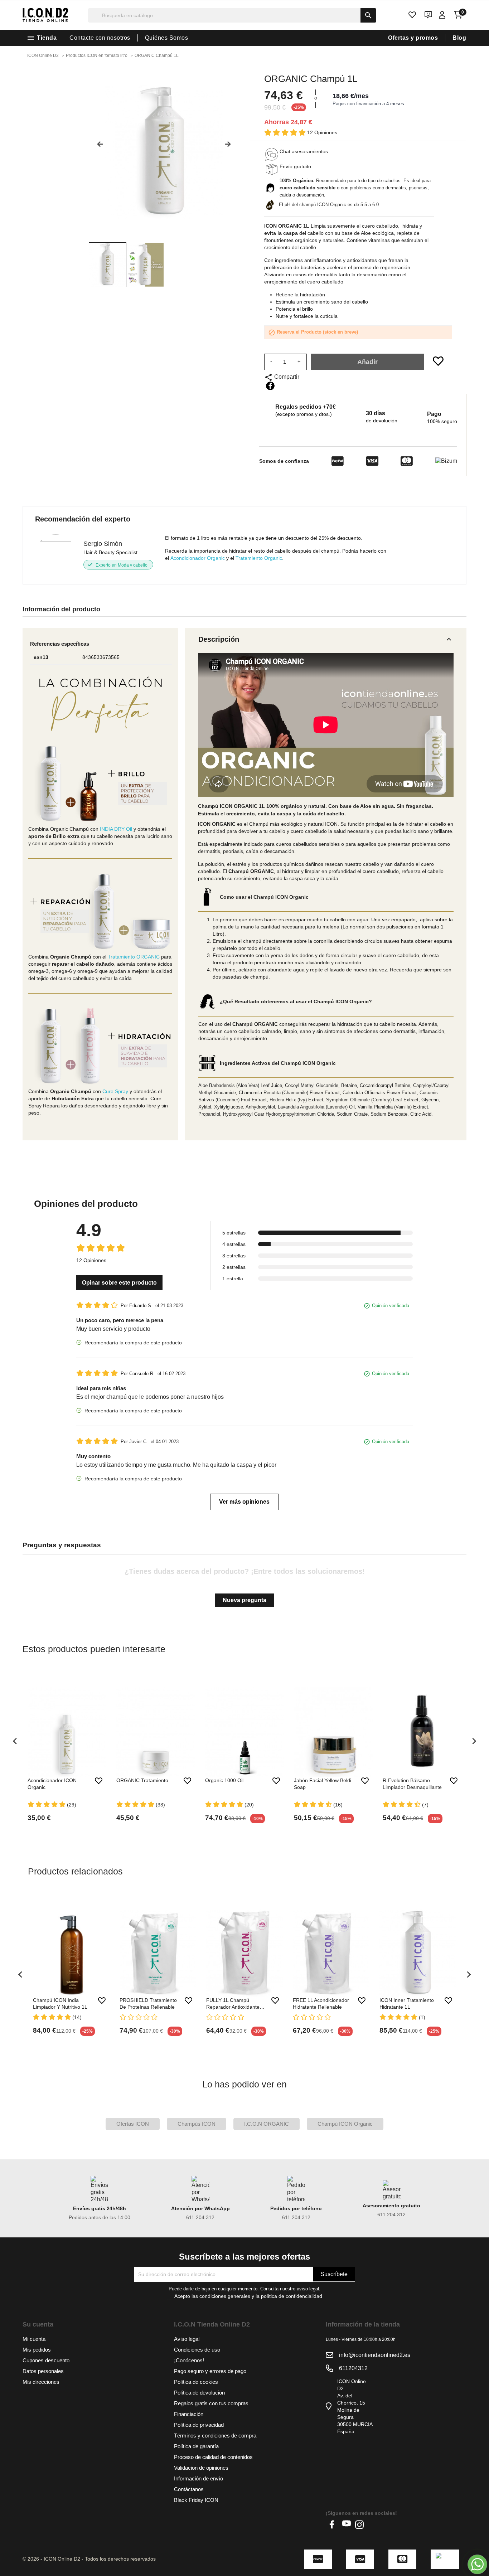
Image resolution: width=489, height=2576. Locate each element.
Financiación (189, 2414)
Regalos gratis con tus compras (211, 2403)
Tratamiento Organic (259, 558)
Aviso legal (187, 2339)
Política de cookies (196, 2382)
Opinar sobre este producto (119, 1283)
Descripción (326, 639)
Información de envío (198, 2478)
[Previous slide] (97, 147)
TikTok (372, 2524)
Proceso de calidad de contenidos (213, 2457)
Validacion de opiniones (201, 2468)
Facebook (334, 2524)
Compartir (270, 386)
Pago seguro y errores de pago (210, 2371)
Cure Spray (115, 1091)
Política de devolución (199, 2393)
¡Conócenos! (189, 2360)
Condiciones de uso (197, 2350)
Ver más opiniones (244, 1502)
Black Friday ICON (196, 2500)
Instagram (359, 2524)
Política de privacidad (199, 2425)
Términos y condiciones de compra (215, 2436)
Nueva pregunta (245, 1600)
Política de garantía (196, 2446)
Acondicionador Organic (198, 558)
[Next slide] (231, 147)
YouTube (347, 2524)
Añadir (367, 362)
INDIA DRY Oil (116, 829)
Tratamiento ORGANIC (134, 957)
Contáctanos (189, 2489)
